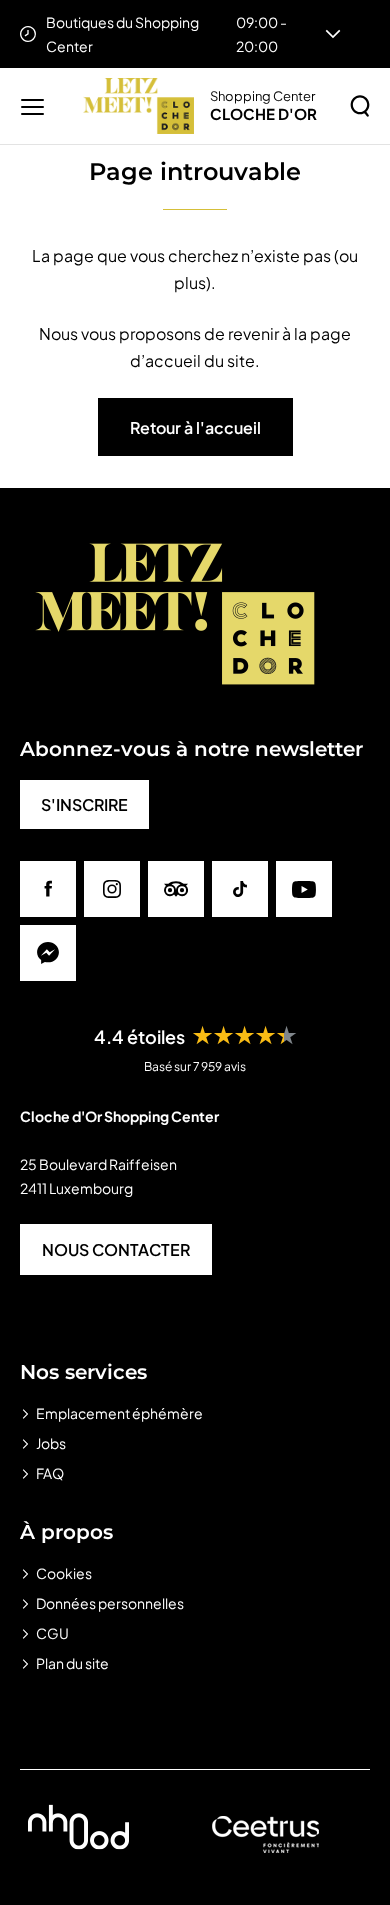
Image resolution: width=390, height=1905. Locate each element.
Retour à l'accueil (195, 427)
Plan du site (72, 1663)
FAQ (50, 1473)
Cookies (64, 1573)
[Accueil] (138, 106)
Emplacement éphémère (119, 1413)
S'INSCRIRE (84, 804)
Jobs (51, 1443)
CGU (52, 1633)
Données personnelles (110, 1603)
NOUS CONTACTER (116, 1249)
